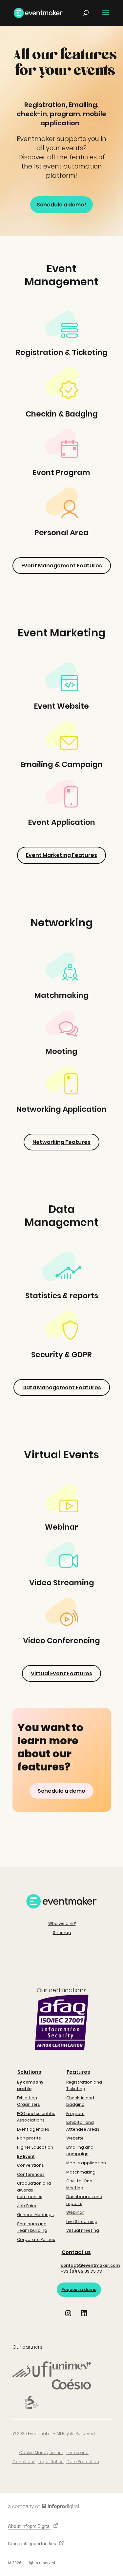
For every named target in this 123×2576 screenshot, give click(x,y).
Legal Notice (51, 2462)
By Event (26, 2156)
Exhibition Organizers (29, 2101)
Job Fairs (27, 2206)
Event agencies (33, 2129)
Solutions (29, 2072)
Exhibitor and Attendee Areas (83, 2126)
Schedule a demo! (61, 205)
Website (75, 2138)
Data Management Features (62, 1387)
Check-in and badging (80, 2101)
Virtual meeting (83, 2230)
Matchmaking (81, 2172)
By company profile (30, 2085)
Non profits (29, 2138)
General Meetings (35, 2215)
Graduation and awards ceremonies (34, 2190)
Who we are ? (62, 1923)
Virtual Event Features (61, 1673)
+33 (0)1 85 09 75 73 (81, 2271)
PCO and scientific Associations (36, 2117)
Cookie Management (41, 2452)
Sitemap (62, 1933)
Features (78, 2072)
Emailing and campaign (80, 2150)
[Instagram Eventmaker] (68, 2318)
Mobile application (86, 2163)
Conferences (31, 2174)
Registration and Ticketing (84, 2085)
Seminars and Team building (32, 2227)
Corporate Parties (36, 2239)
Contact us (76, 2252)
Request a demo (79, 2290)
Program (75, 2114)
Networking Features (61, 1142)
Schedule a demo (61, 1791)
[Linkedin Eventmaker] (84, 2318)
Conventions (31, 2165)
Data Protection (83, 2462)
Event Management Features (62, 566)
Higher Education (35, 2147)
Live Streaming (82, 2221)
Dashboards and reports (84, 2200)
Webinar (75, 2212)
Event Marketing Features (61, 855)
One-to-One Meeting (79, 2184)
